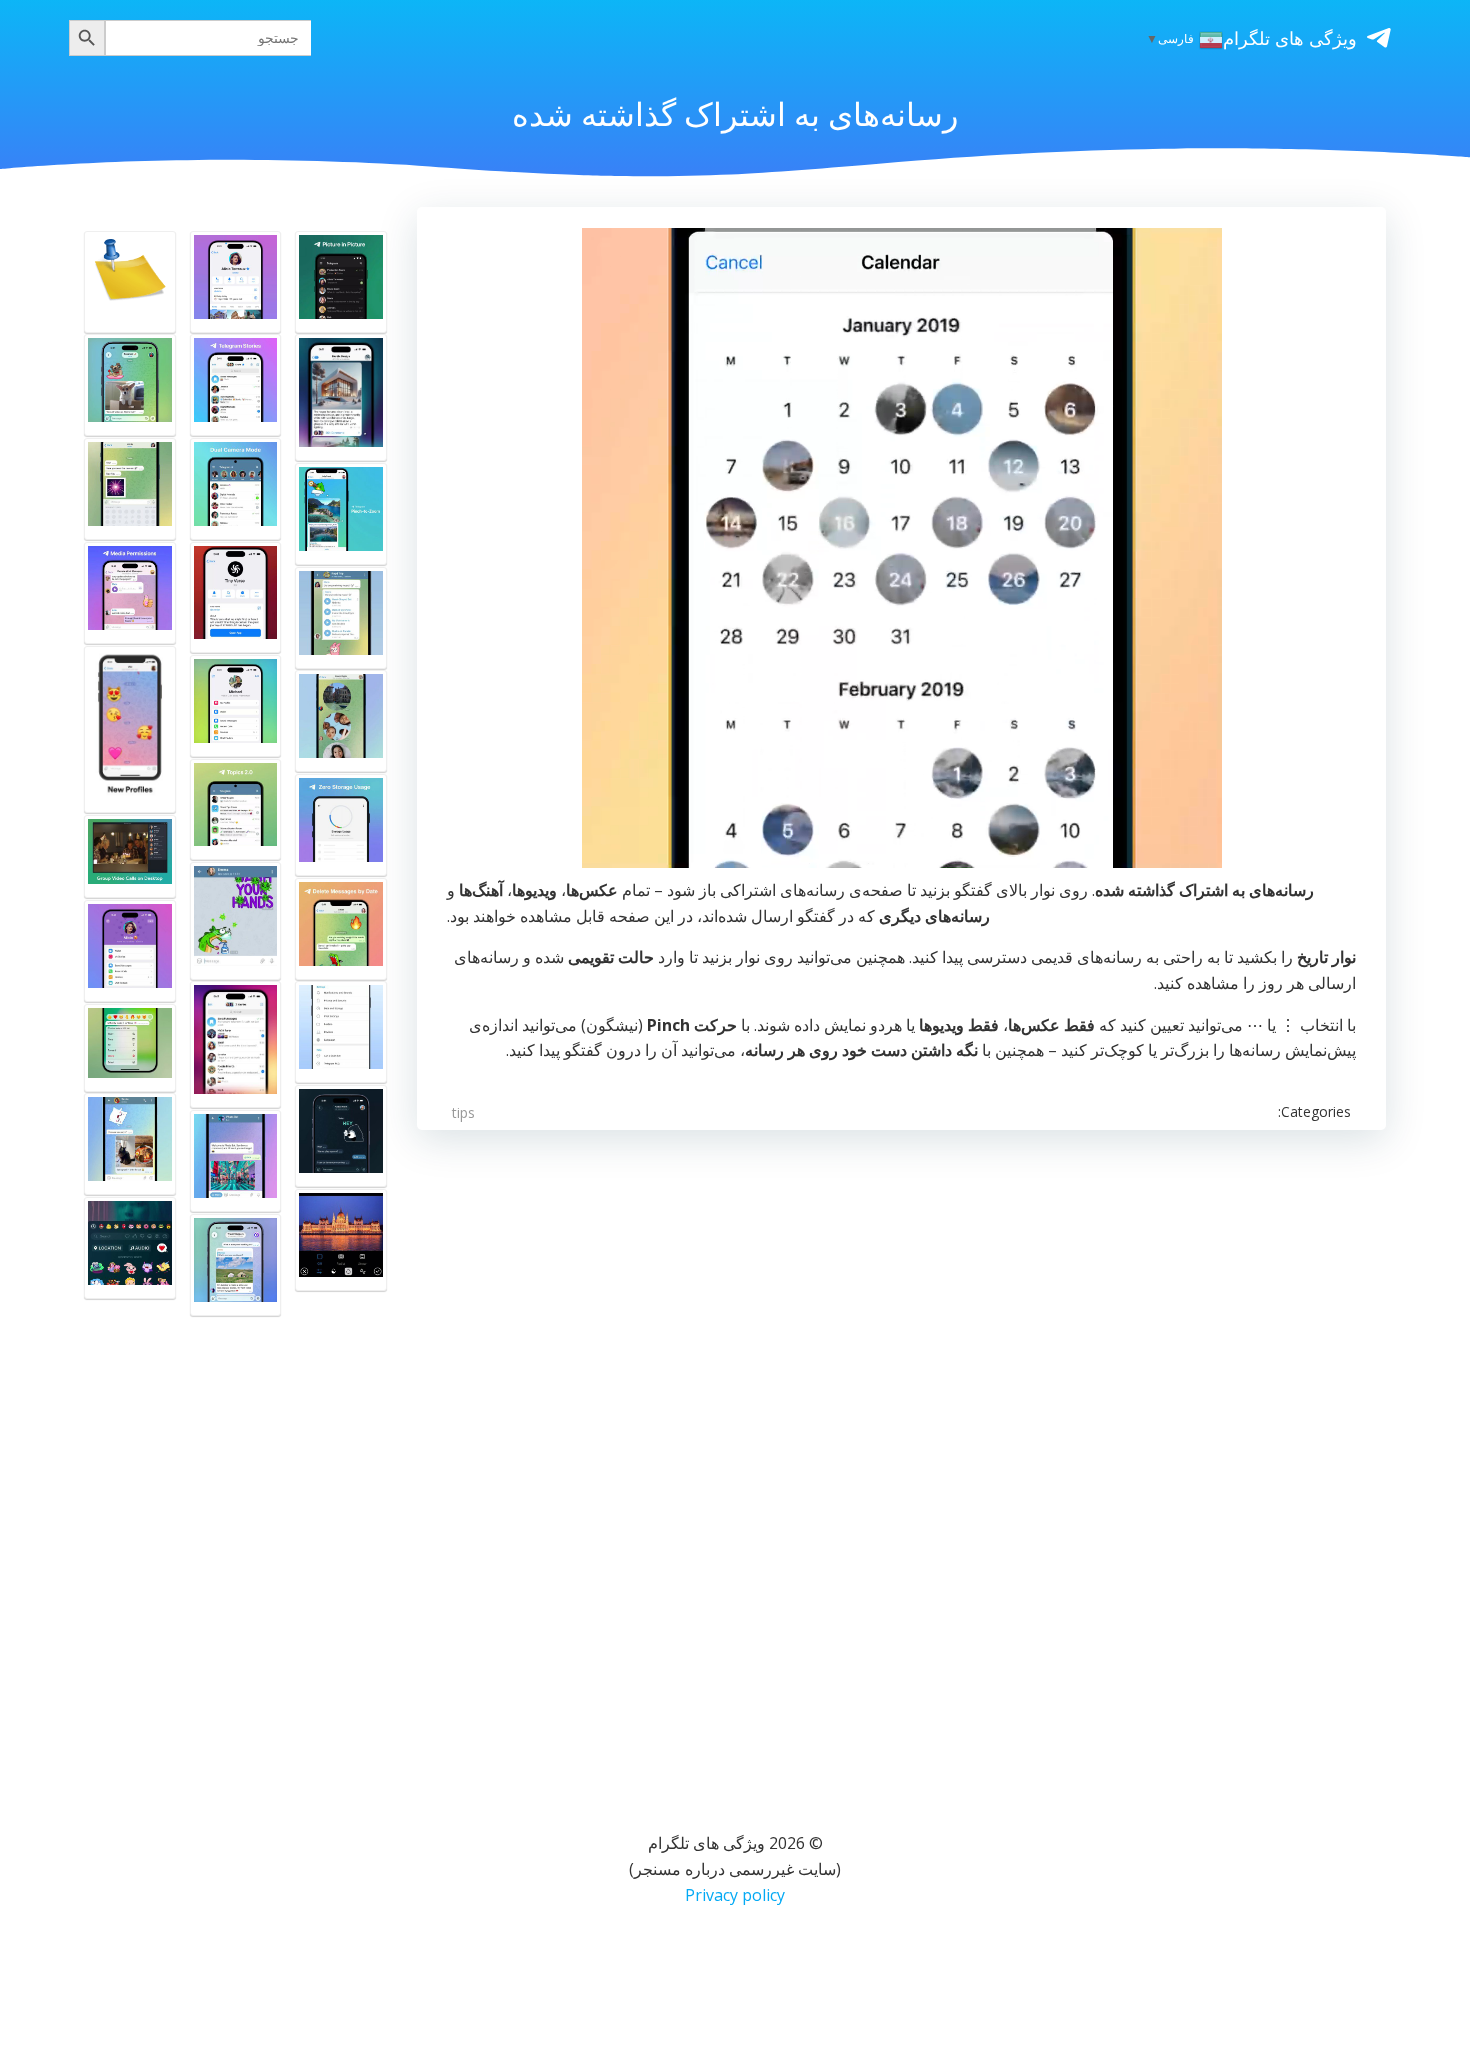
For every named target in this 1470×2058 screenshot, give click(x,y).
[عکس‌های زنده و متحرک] (130, 385)
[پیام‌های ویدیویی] (341, 721)
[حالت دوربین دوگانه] (236, 489)
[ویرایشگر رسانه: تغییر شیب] (341, 1240)
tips (463, 1112)
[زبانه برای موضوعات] (130, 282)
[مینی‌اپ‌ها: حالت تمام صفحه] (236, 597)
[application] (902, 548)
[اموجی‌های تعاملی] (130, 489)
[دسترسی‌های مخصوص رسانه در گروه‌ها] (130, 593)
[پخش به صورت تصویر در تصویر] (341, 282)
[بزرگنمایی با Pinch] (341, 514)
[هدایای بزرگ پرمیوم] (130, 951)
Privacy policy (735, 1895)
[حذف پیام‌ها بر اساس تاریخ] (341, 929)
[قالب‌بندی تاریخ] (341, 1136)
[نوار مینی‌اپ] (236, 706)
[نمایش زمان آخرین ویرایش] (130, 1048)
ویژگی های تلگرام (1290, 38)
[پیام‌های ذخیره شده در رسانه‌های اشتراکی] (341, 397)
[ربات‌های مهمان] (236, 1265)
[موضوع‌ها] (236, 810)
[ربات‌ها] (236, 1161)
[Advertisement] (786, 1455)
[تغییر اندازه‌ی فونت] (341, 1032)
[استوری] (236, 385)
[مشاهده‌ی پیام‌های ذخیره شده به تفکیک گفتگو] (236, 1044)
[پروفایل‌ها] (130, 729)
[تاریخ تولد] (236, 282)
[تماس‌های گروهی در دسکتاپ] (130, 857)
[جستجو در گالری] (130, 1144)
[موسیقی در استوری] (130, 1248)
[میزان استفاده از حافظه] (341, 825)
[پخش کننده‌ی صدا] (341, 618)
